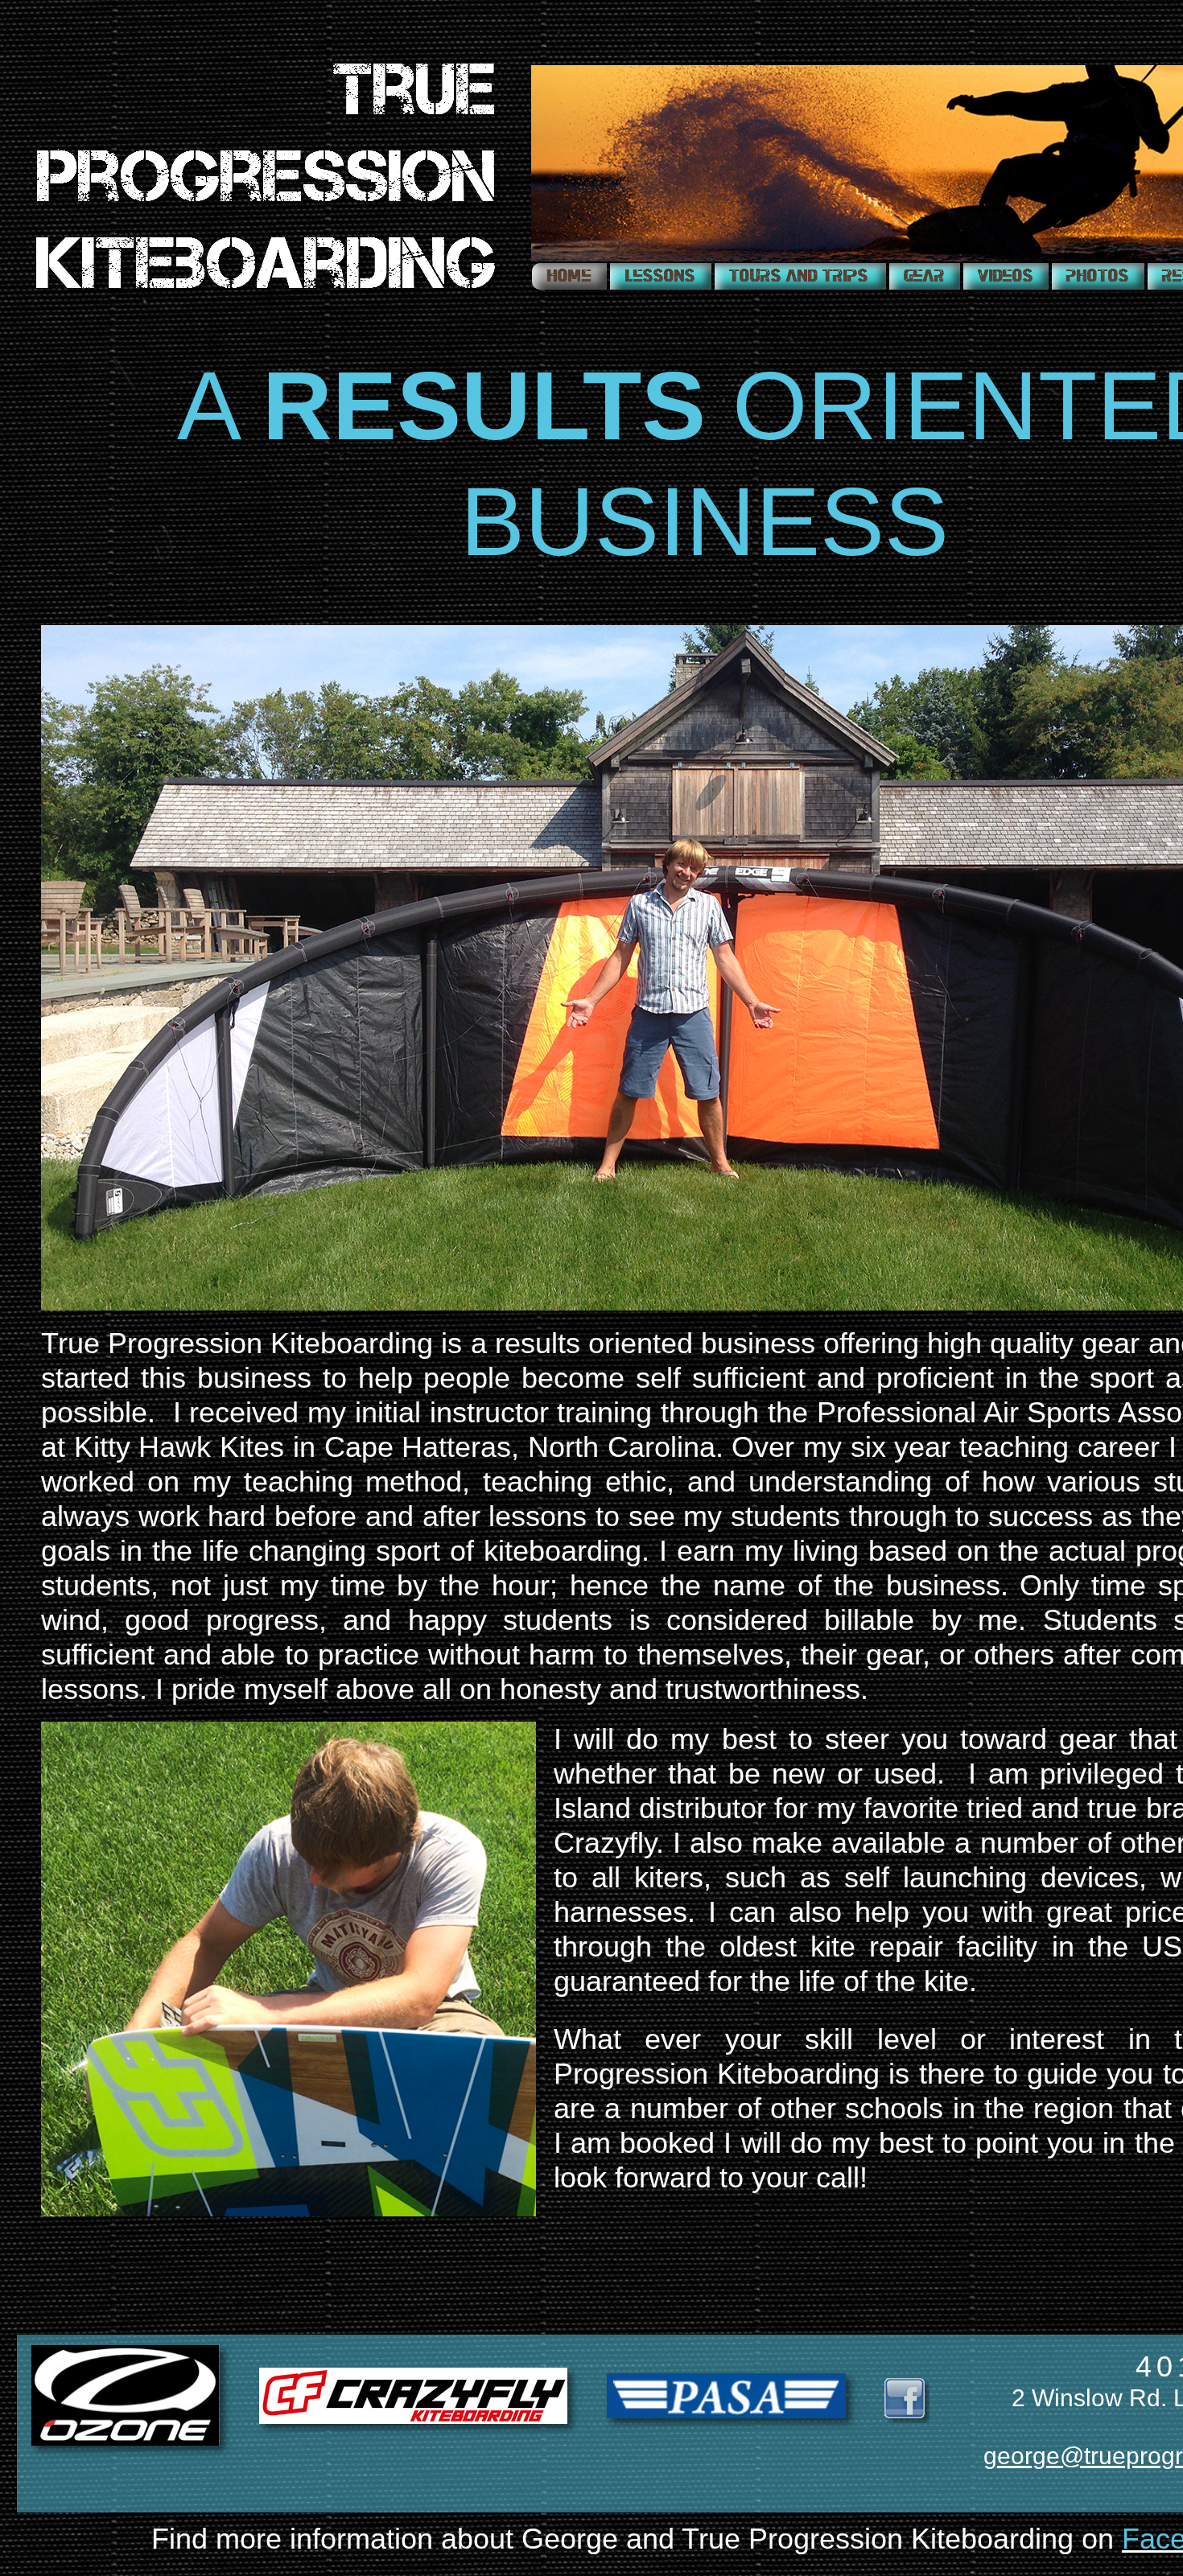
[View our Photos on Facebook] (1098, 276)
